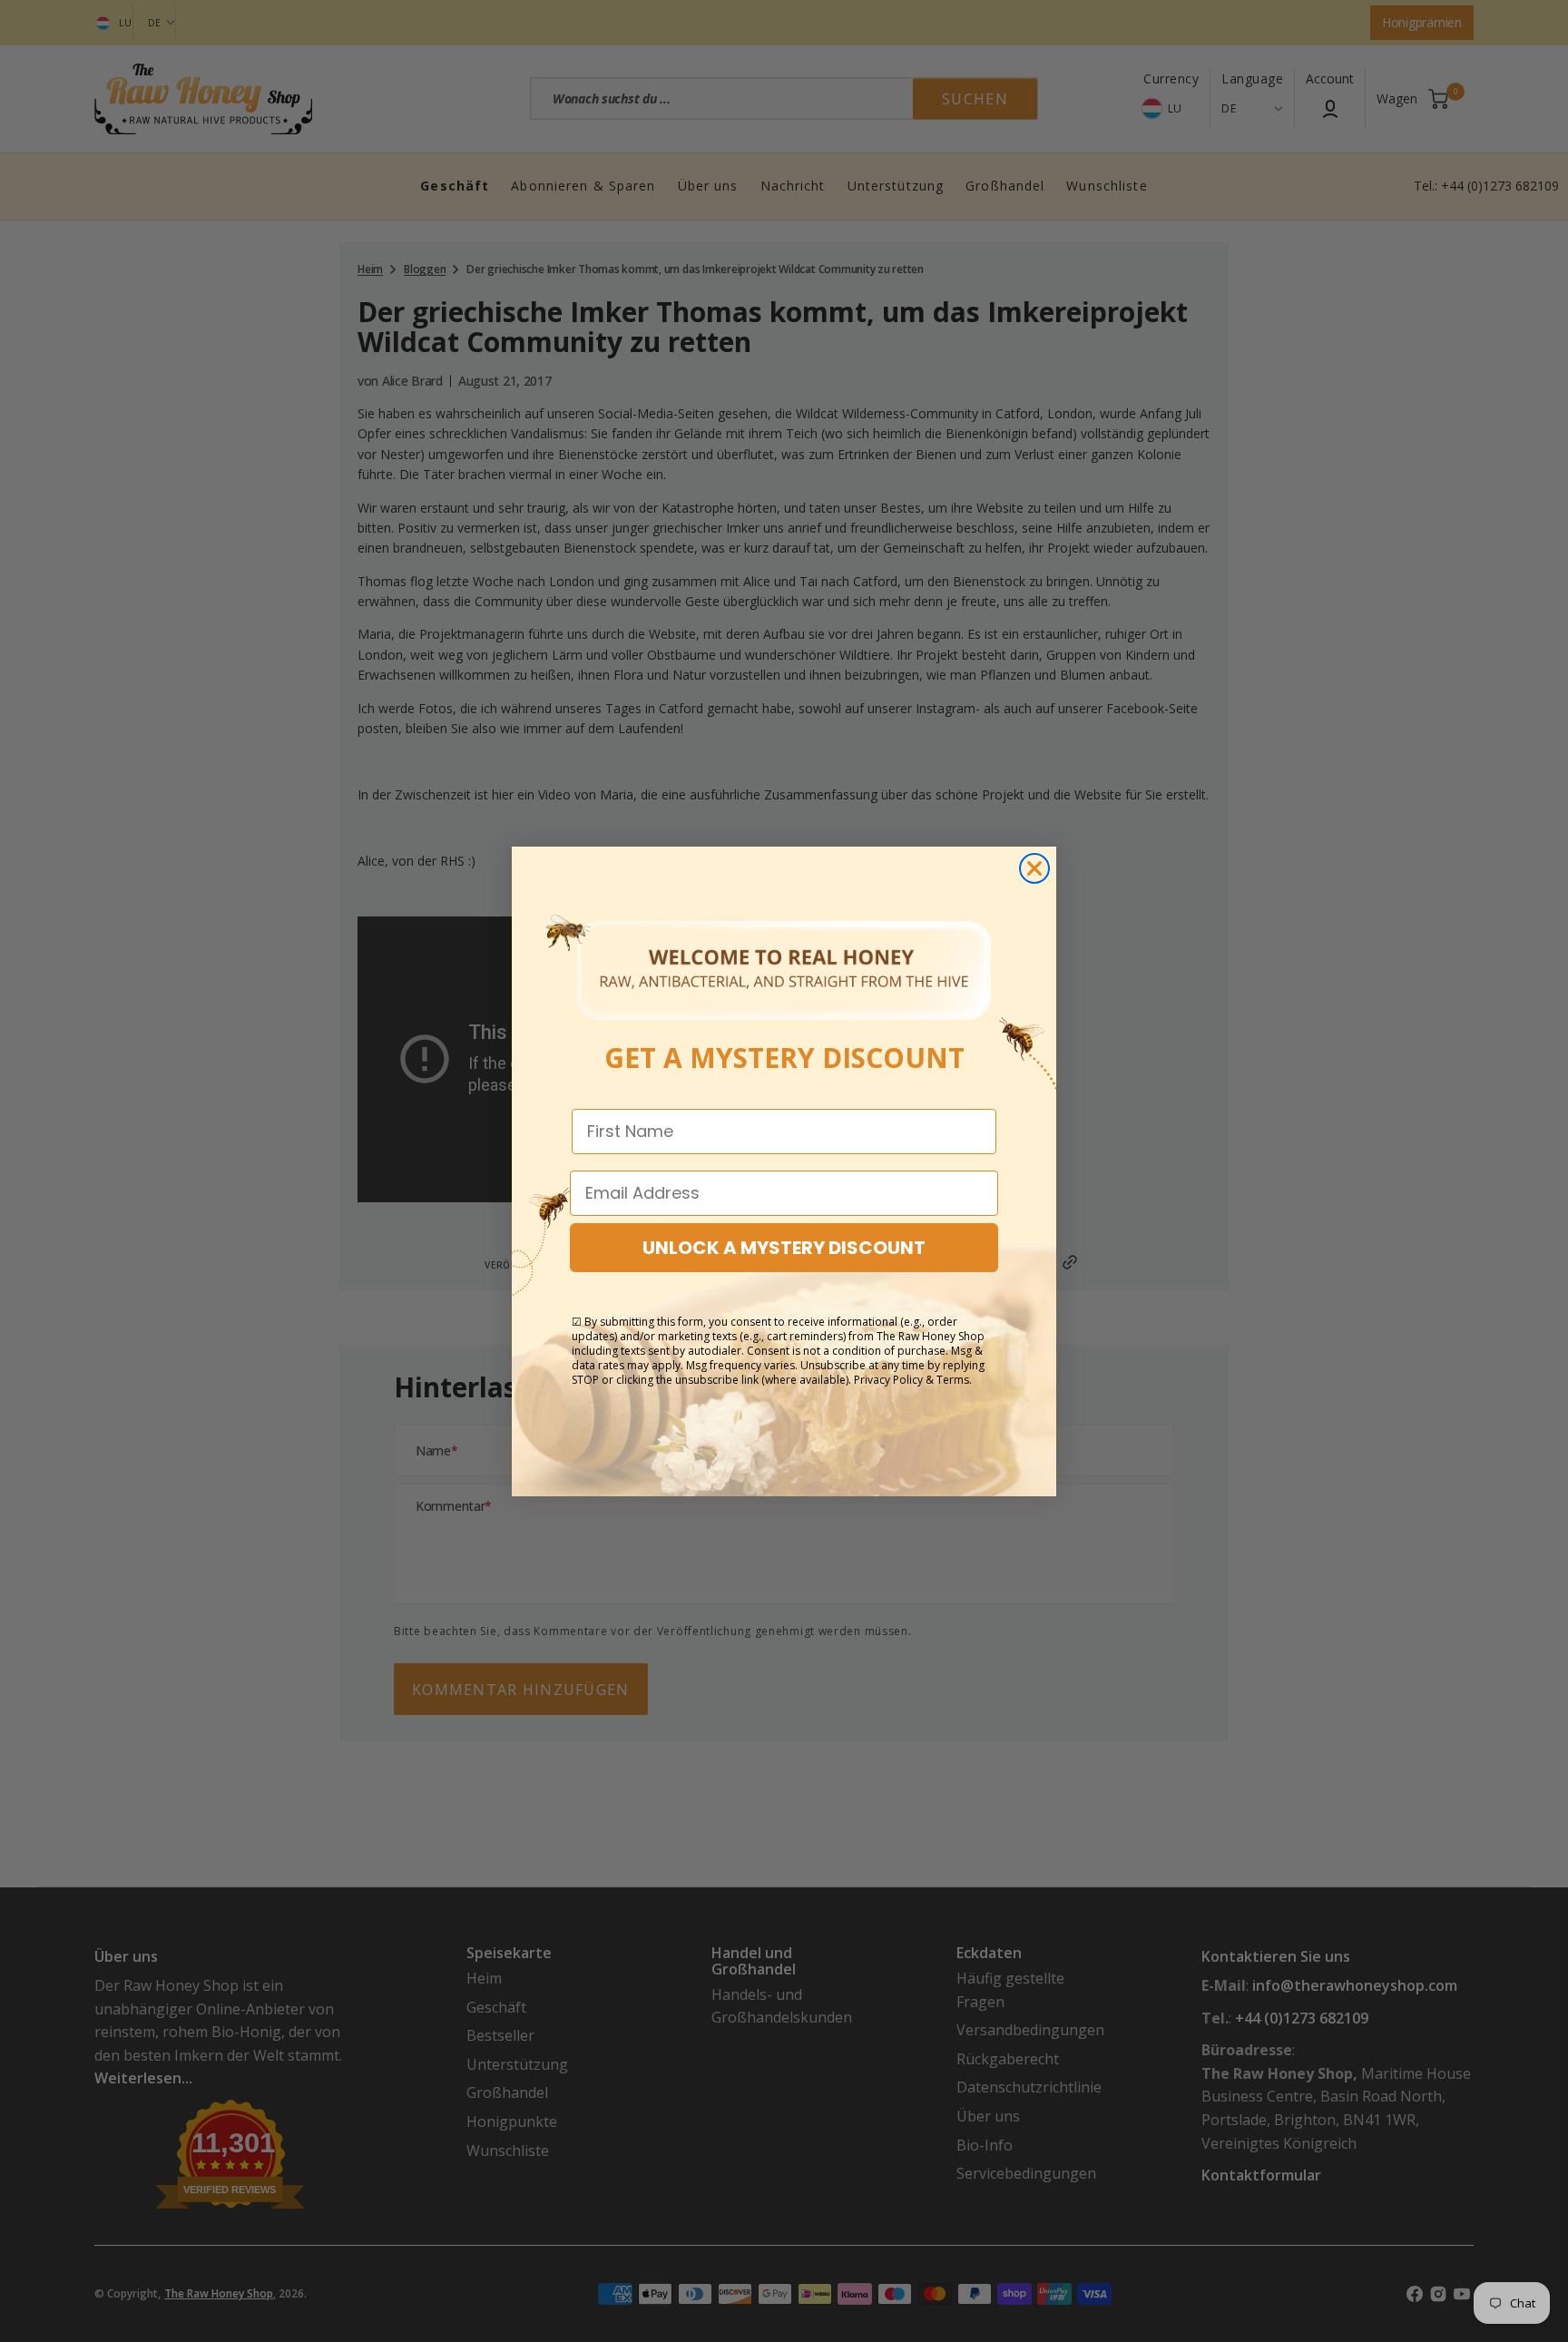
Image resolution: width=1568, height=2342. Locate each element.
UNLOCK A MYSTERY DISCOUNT (784, 1248)
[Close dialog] (1034, 868)
